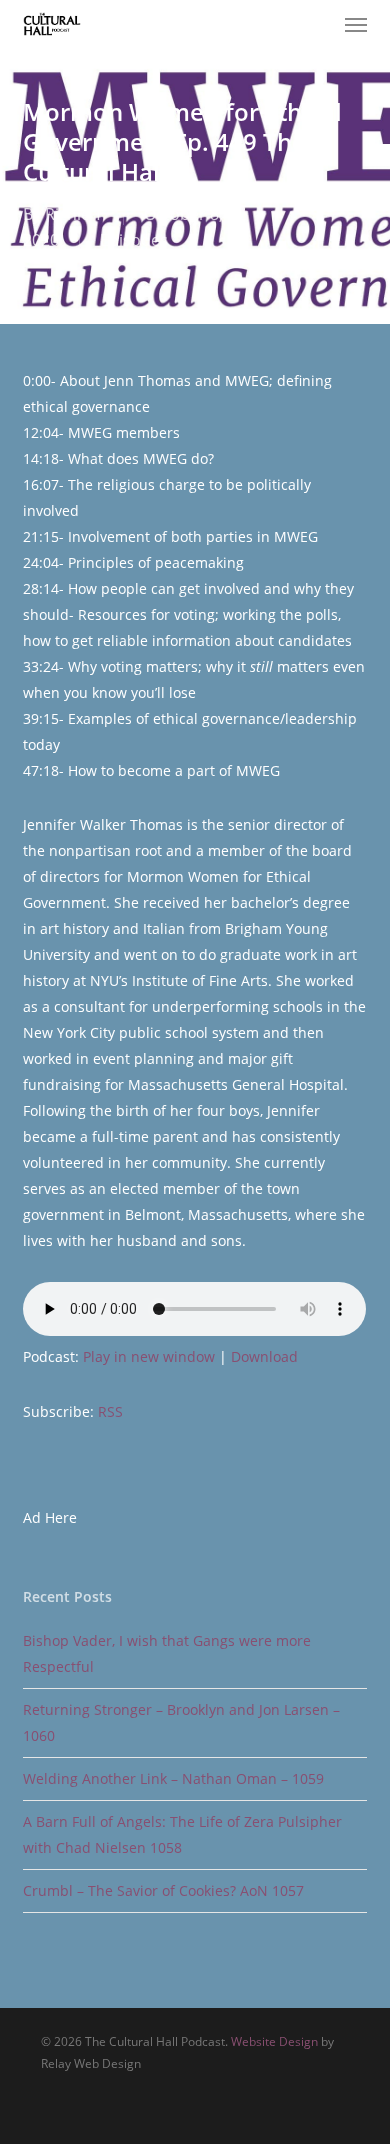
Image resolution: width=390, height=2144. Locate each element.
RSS (110, 1411)
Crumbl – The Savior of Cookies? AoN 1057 (163, 1890)
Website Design (274, 2041)
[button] (356, 24)
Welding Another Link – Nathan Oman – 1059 (173, 1778)
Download (264, 1356)
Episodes (134, 240)
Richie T (74, 214)
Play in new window (149, 1356)
